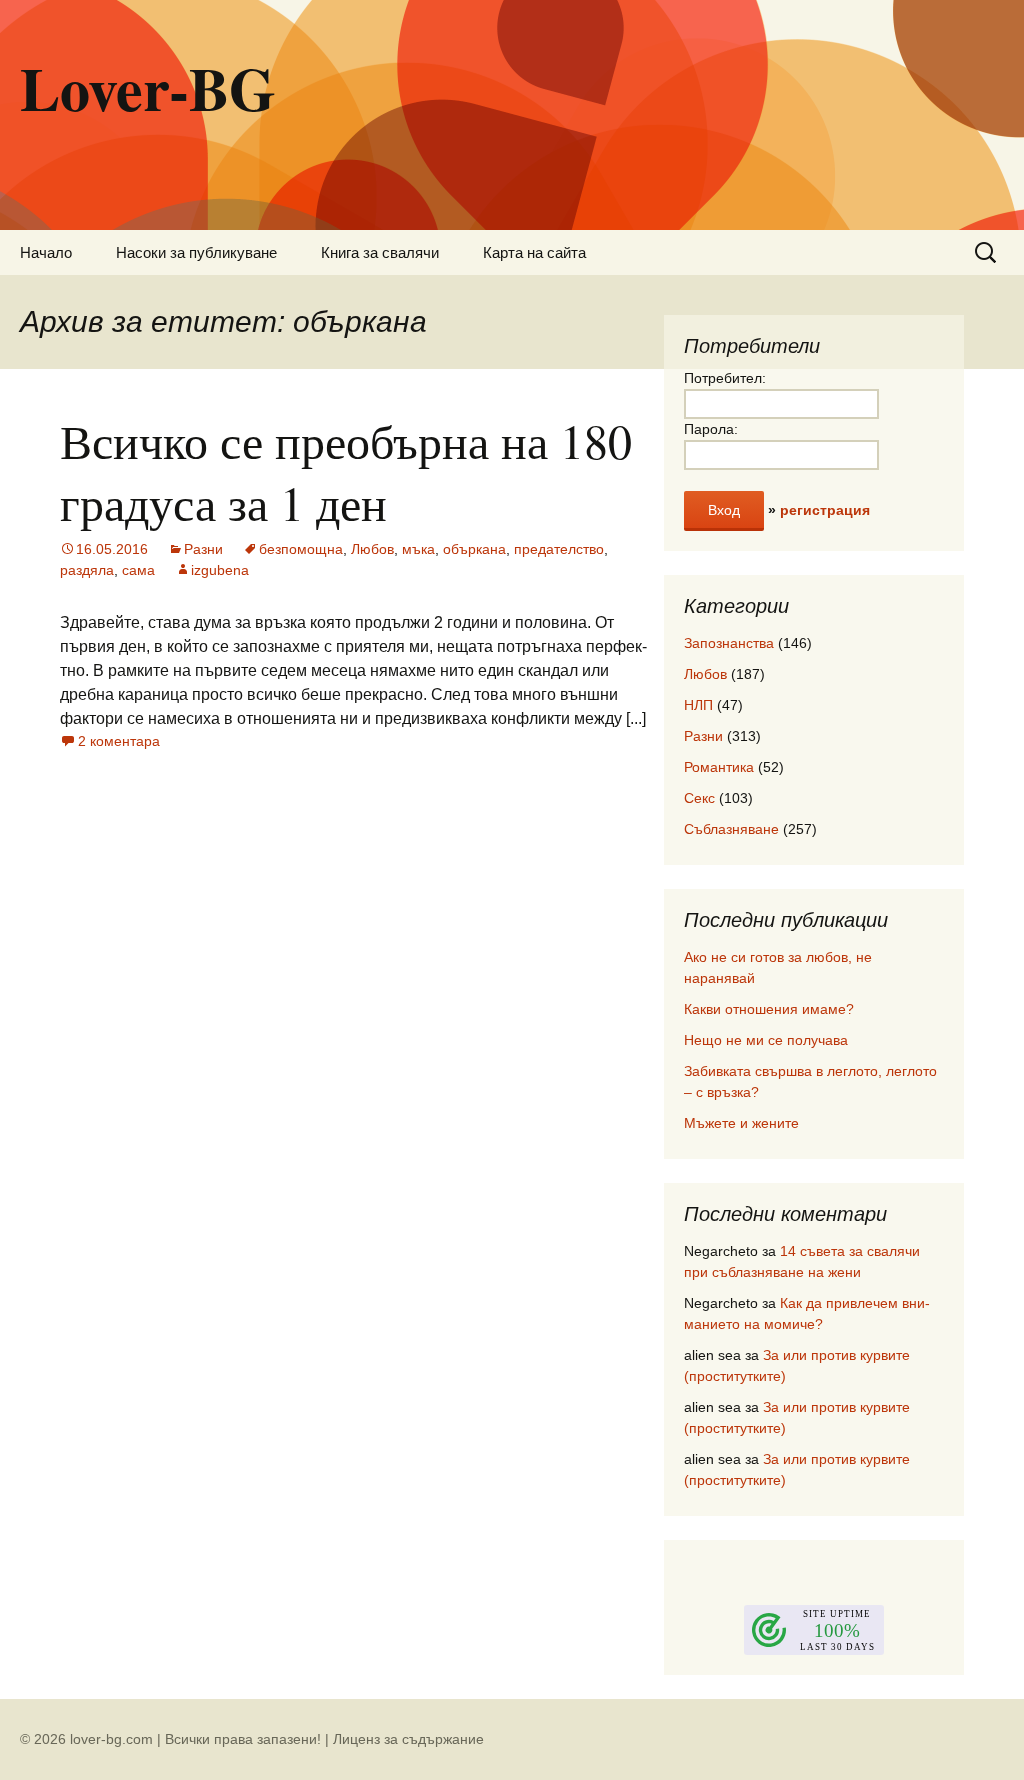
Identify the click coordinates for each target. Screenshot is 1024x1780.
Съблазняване (731, 829)
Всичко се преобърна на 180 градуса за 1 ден (346, 471)
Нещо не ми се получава (766, 1040)
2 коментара (119, 741)
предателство (559, 549)
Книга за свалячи (380, 252)
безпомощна (301, 549)
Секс (699, 798)
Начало (46, 252)
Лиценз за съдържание (408, 1739)
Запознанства (729, 643)
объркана (474, 549)
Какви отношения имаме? (769, 1009)
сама (138, 570)
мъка (418, 549)
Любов (372, 549)
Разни (203, 549)
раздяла (87, 570)
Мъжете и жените (741, 1123)
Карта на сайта (534, 252)
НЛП (698, 705)
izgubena (220, 570)
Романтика (719, 767)
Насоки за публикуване (196, 252)
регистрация (825, 510)
